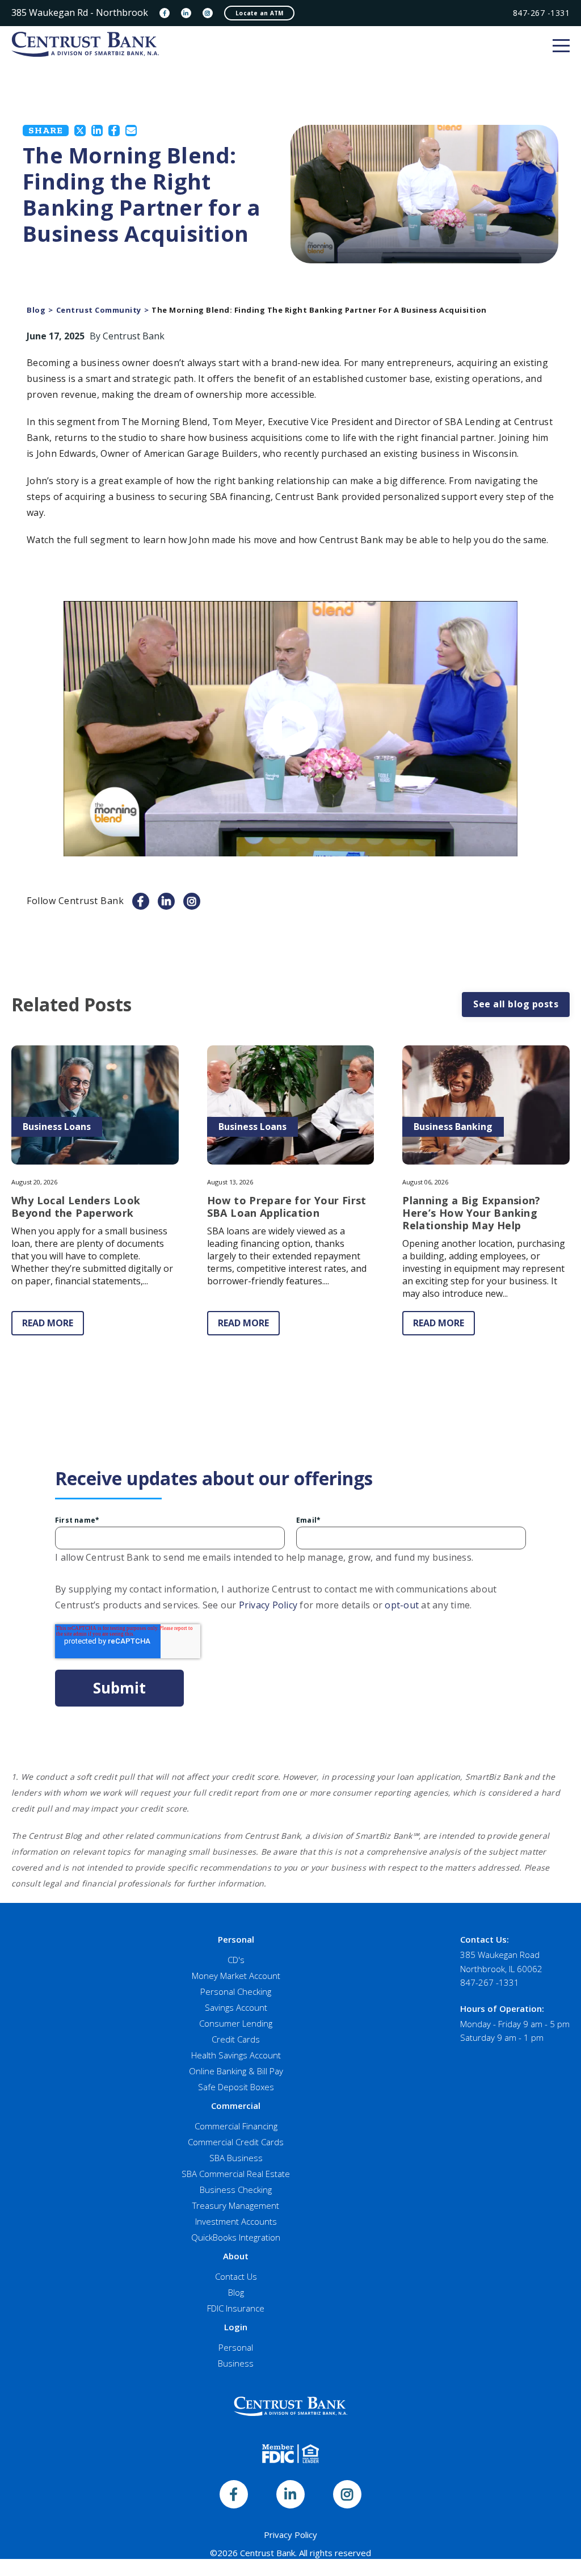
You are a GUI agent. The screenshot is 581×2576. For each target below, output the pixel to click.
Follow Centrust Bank (75, 901)
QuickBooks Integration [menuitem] (236, 2237)
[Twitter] (80, 131)
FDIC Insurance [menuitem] (236, 2308)
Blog (36, 310)
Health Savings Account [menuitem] (236, 2055)
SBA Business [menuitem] (236, 2158)
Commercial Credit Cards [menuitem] (236, 2142)
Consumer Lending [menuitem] (236, 2023)
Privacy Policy (268, 1605)
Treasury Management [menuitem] (236, 2205)
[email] (131, 131)
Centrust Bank (134, 336)
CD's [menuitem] (236, 1960)
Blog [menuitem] (236, 2292)
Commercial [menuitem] (236, 2106)
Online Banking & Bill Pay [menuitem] (236, 2071)
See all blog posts (516, 1004)
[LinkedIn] (186, 13)
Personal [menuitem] (236, 1939)
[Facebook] (165, 13)
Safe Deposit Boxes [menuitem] (236, 2087)
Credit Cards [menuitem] (236, 2039)
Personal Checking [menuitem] (236, 1991)
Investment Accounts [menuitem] (236, 2221)
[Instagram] (208, 13)
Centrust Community (99, 310)
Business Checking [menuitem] (236, 2190)
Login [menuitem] (236, 2327)
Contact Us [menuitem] (236, 2276)
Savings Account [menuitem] (236, 2007)
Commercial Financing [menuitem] (236, 2126)
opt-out (402, 1605)
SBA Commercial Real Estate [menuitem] (236, 2174)
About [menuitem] (236, 2256)
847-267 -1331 (542, 13)
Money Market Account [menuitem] (236, 1976)
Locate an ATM (259, 13)
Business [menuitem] (236, 2363)
